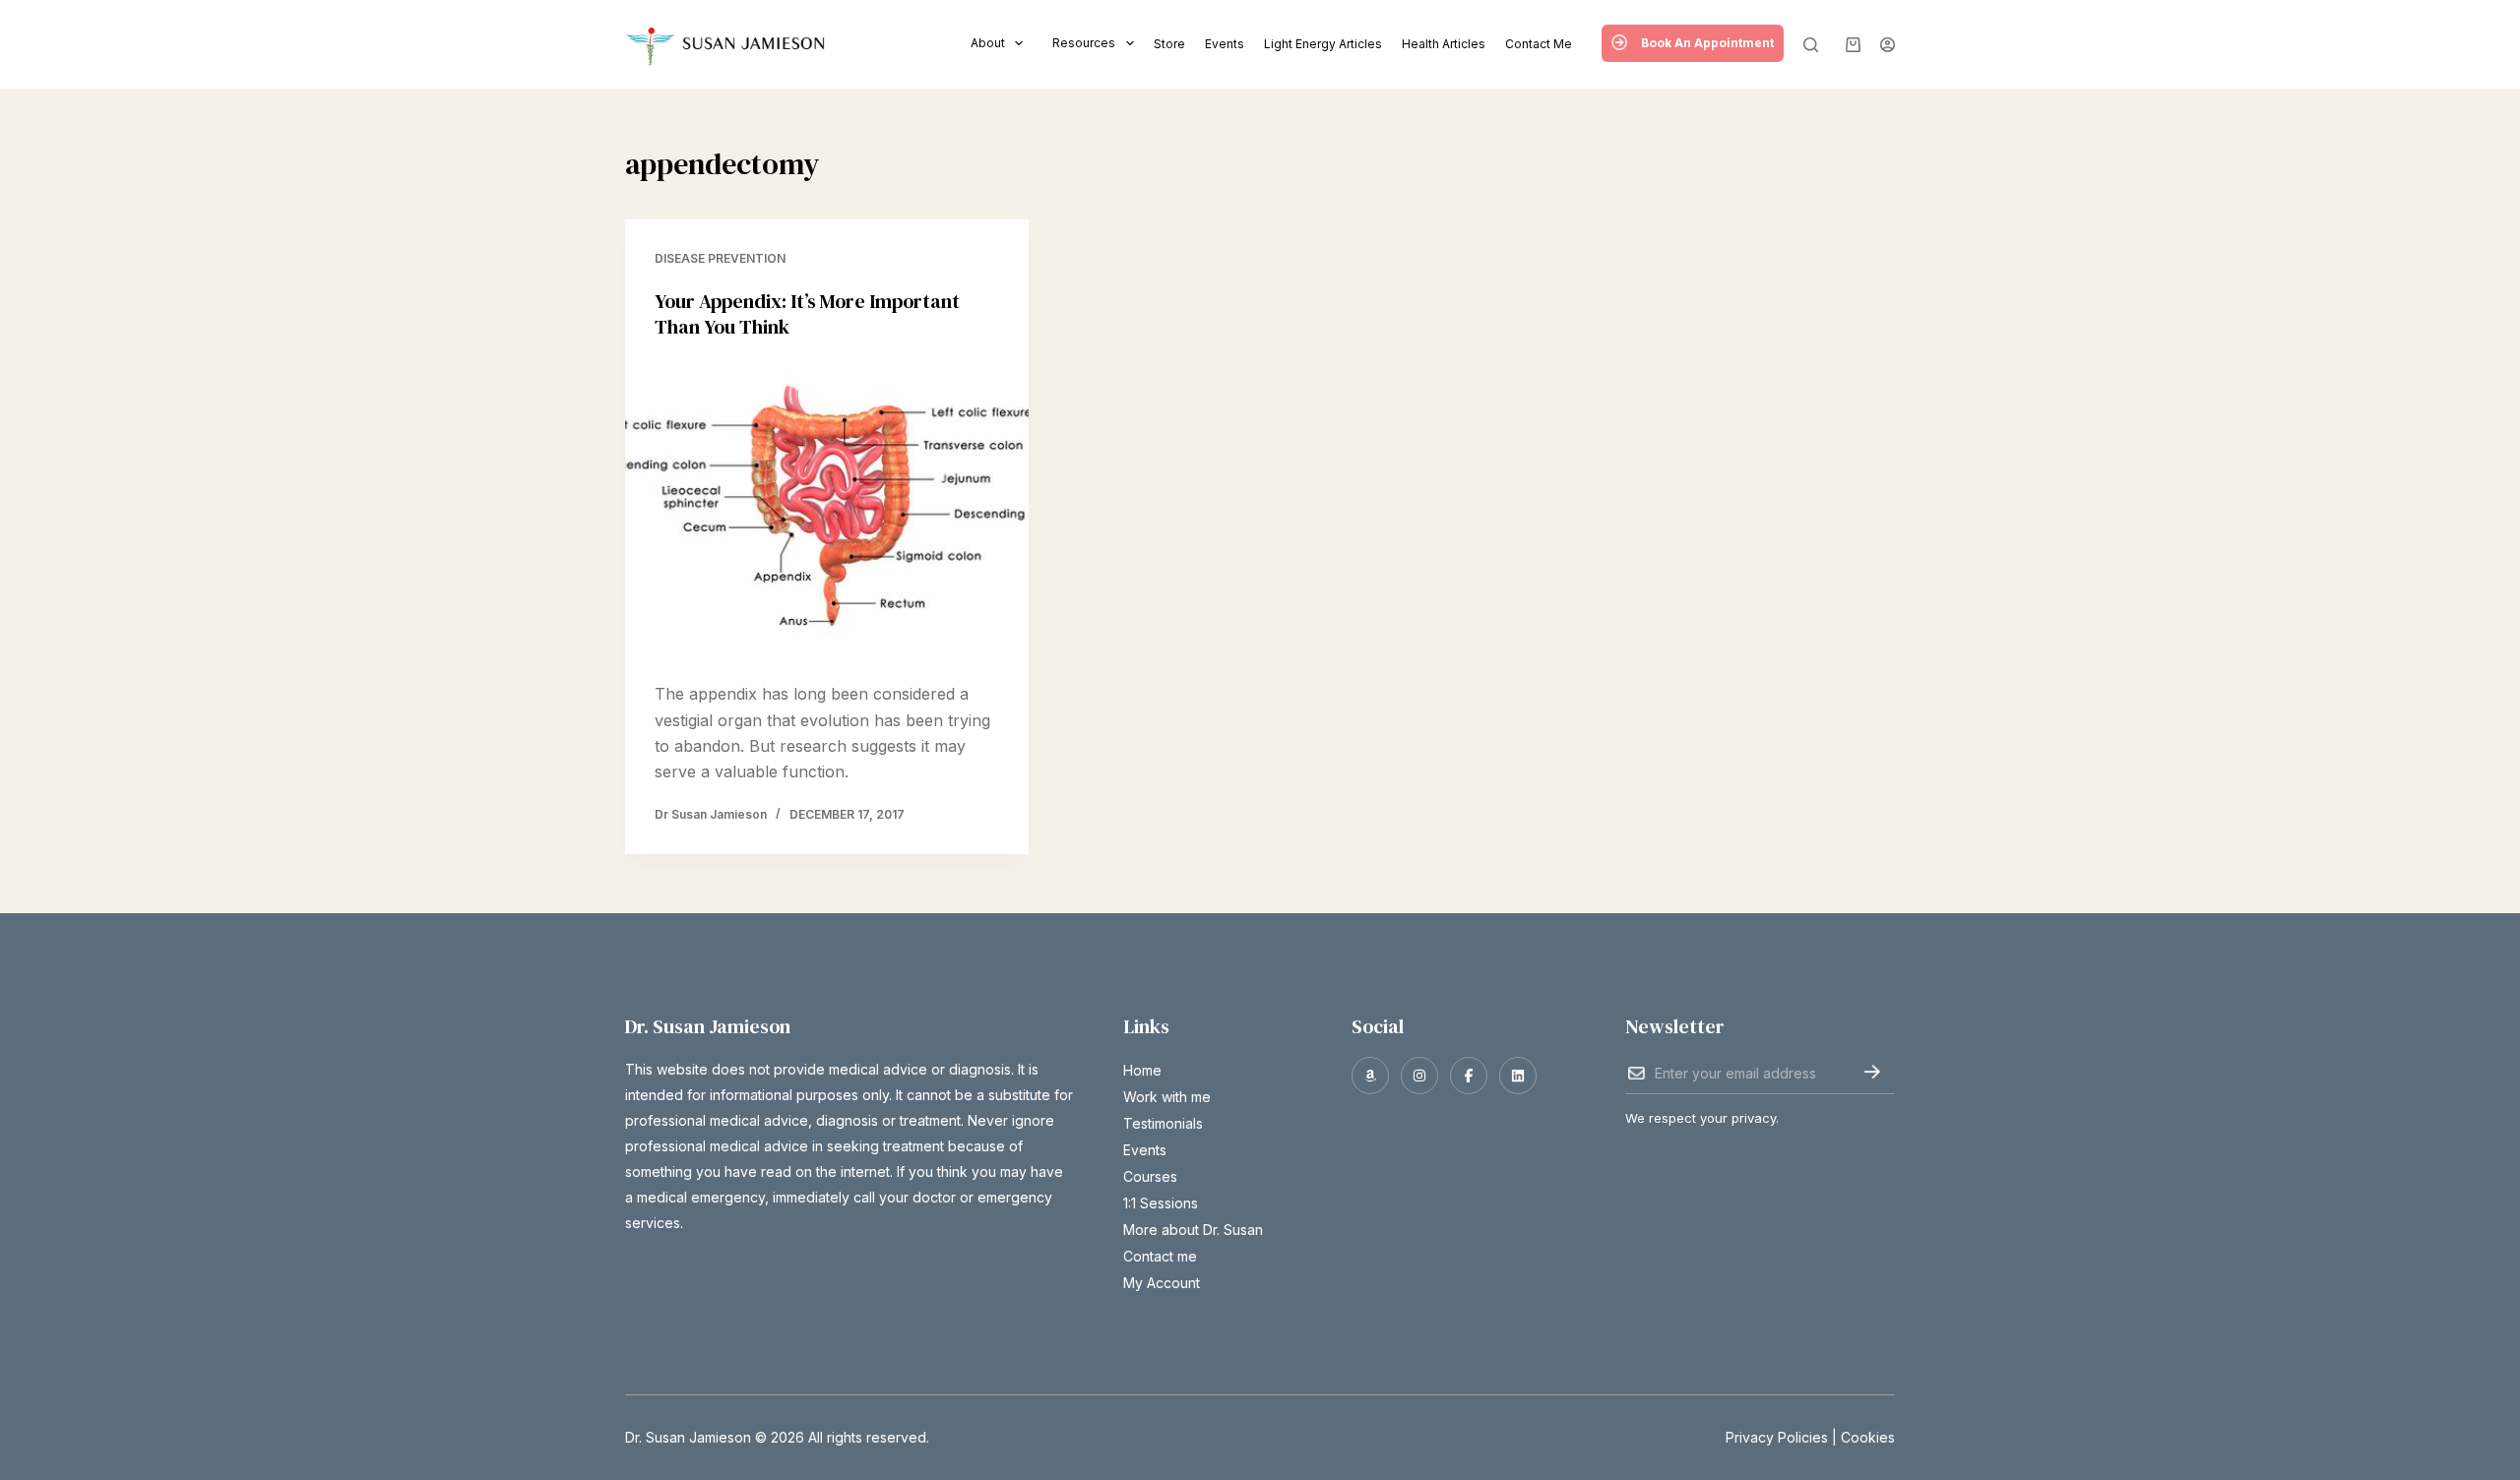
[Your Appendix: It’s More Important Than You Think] (827, 511)
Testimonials (1163, 1123)
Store (1169, 44)
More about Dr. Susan (1193, 1230)
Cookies (1868, 1437)
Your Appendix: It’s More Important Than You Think (807, 314)
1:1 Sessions (1161, 1203)
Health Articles (1444, 44)
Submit (1872, 1072)
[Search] (1811, 45)
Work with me (1167, 1097)
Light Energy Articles (1323, 44)
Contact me (1539, 44)
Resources (1084, 43)
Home (1142, 1070)
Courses (1150, 1176)
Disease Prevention (720, 258)
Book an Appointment (1707, 43)
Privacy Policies (1777, 1437)
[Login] (1888, 45)
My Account (1162, 1283)
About (988, 43)
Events (1225, 44)
